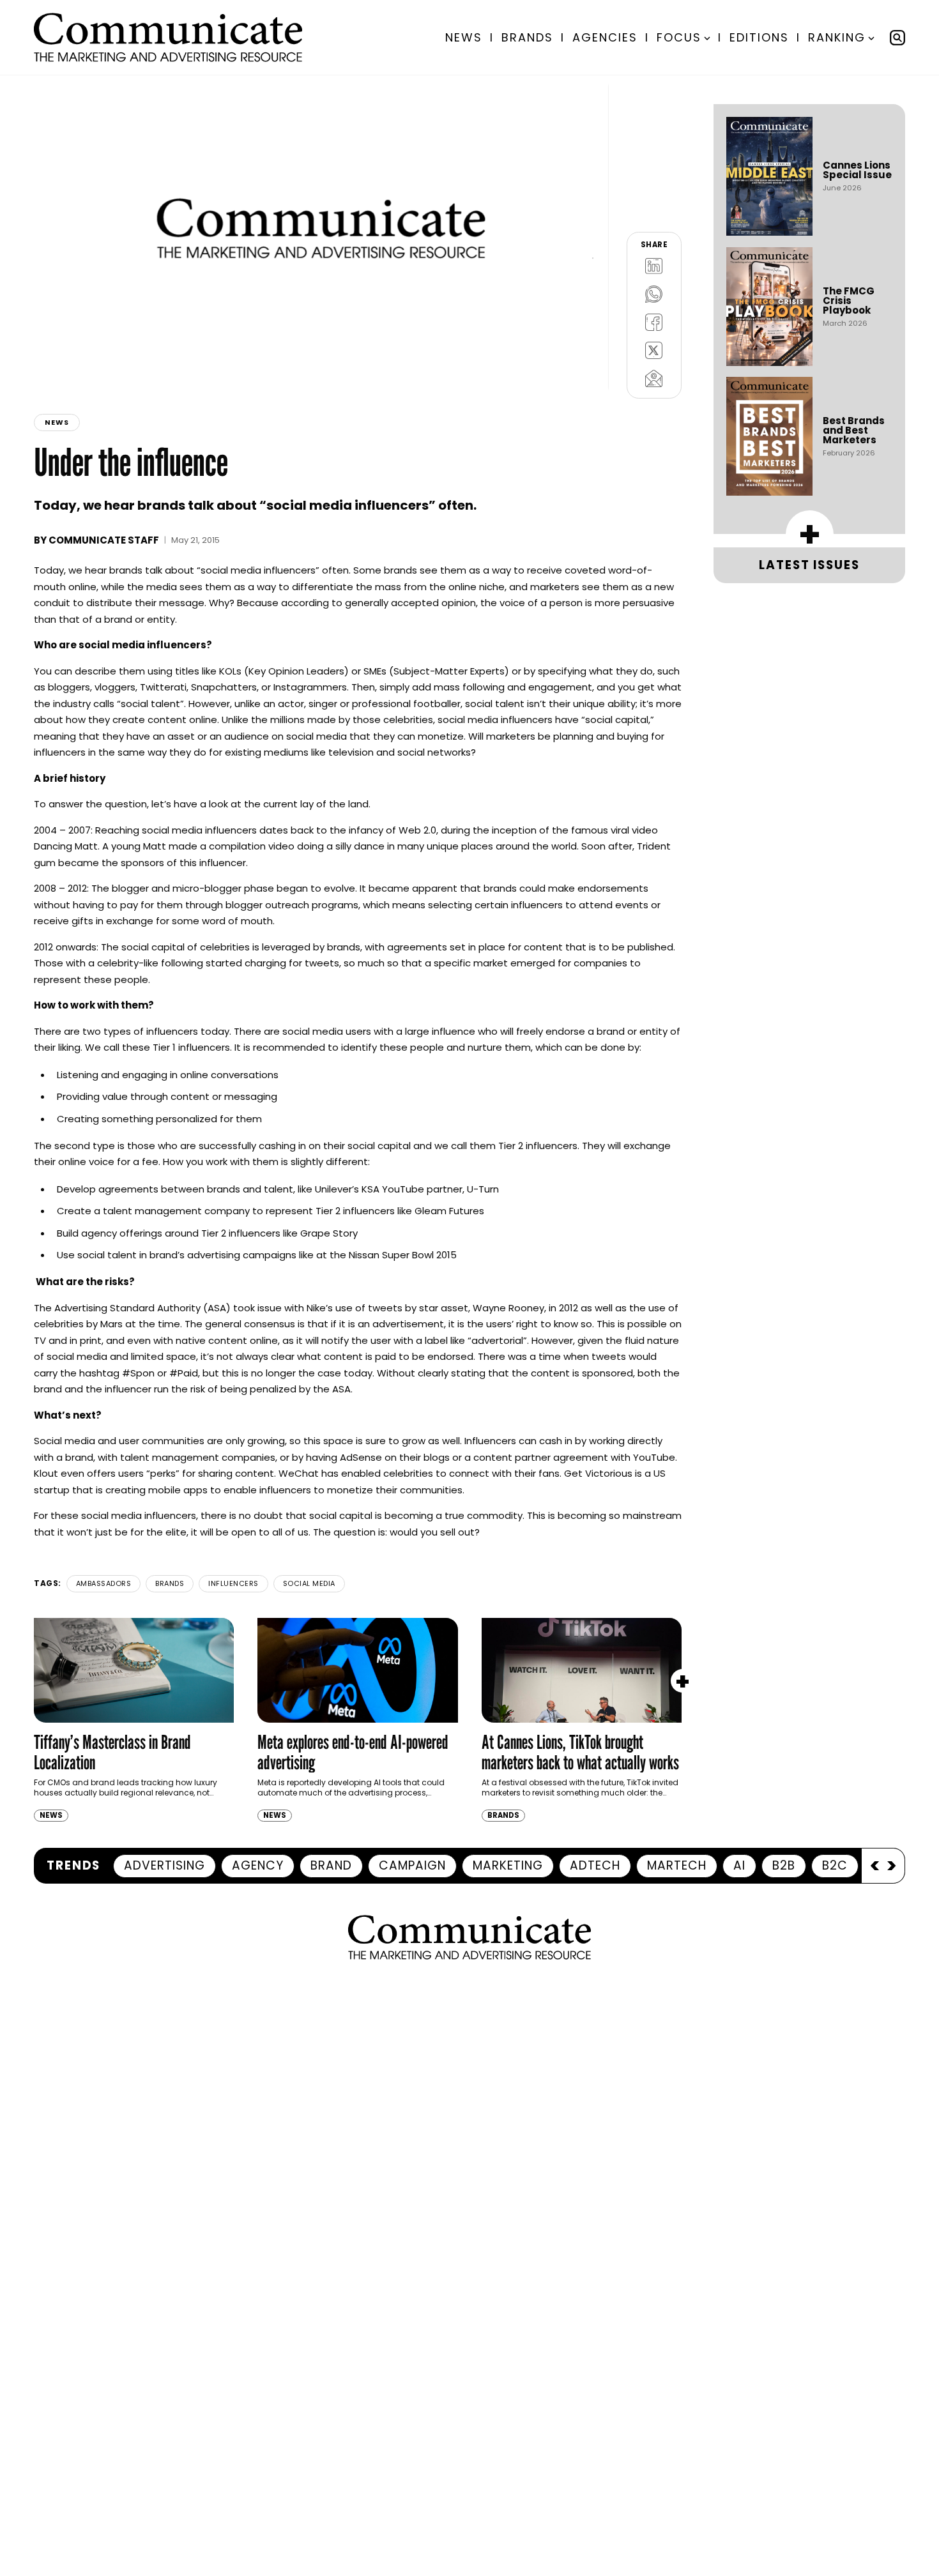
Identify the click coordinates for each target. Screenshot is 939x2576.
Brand (331, 1865)
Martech (677, 1865)
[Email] (654, 378)
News (464, 37)
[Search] (897, 38)
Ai (739, 1865)
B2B (784, 1865)
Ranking (837, 37)
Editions (759, 37)
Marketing (508, 1865)
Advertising (164, 1865)
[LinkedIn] (654, 266)
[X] (654, 350)
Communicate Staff (104, 540)
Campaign (412, 1865)
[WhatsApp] (654, 294)
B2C (835, 1865)
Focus (679, 37)
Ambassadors (104, 1583)
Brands (527, 37)
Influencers (233, 1583)
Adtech (595, 1865)
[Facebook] (654, 322)
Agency (258, 1865)
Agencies (605, 37)
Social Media (309, 1583)
